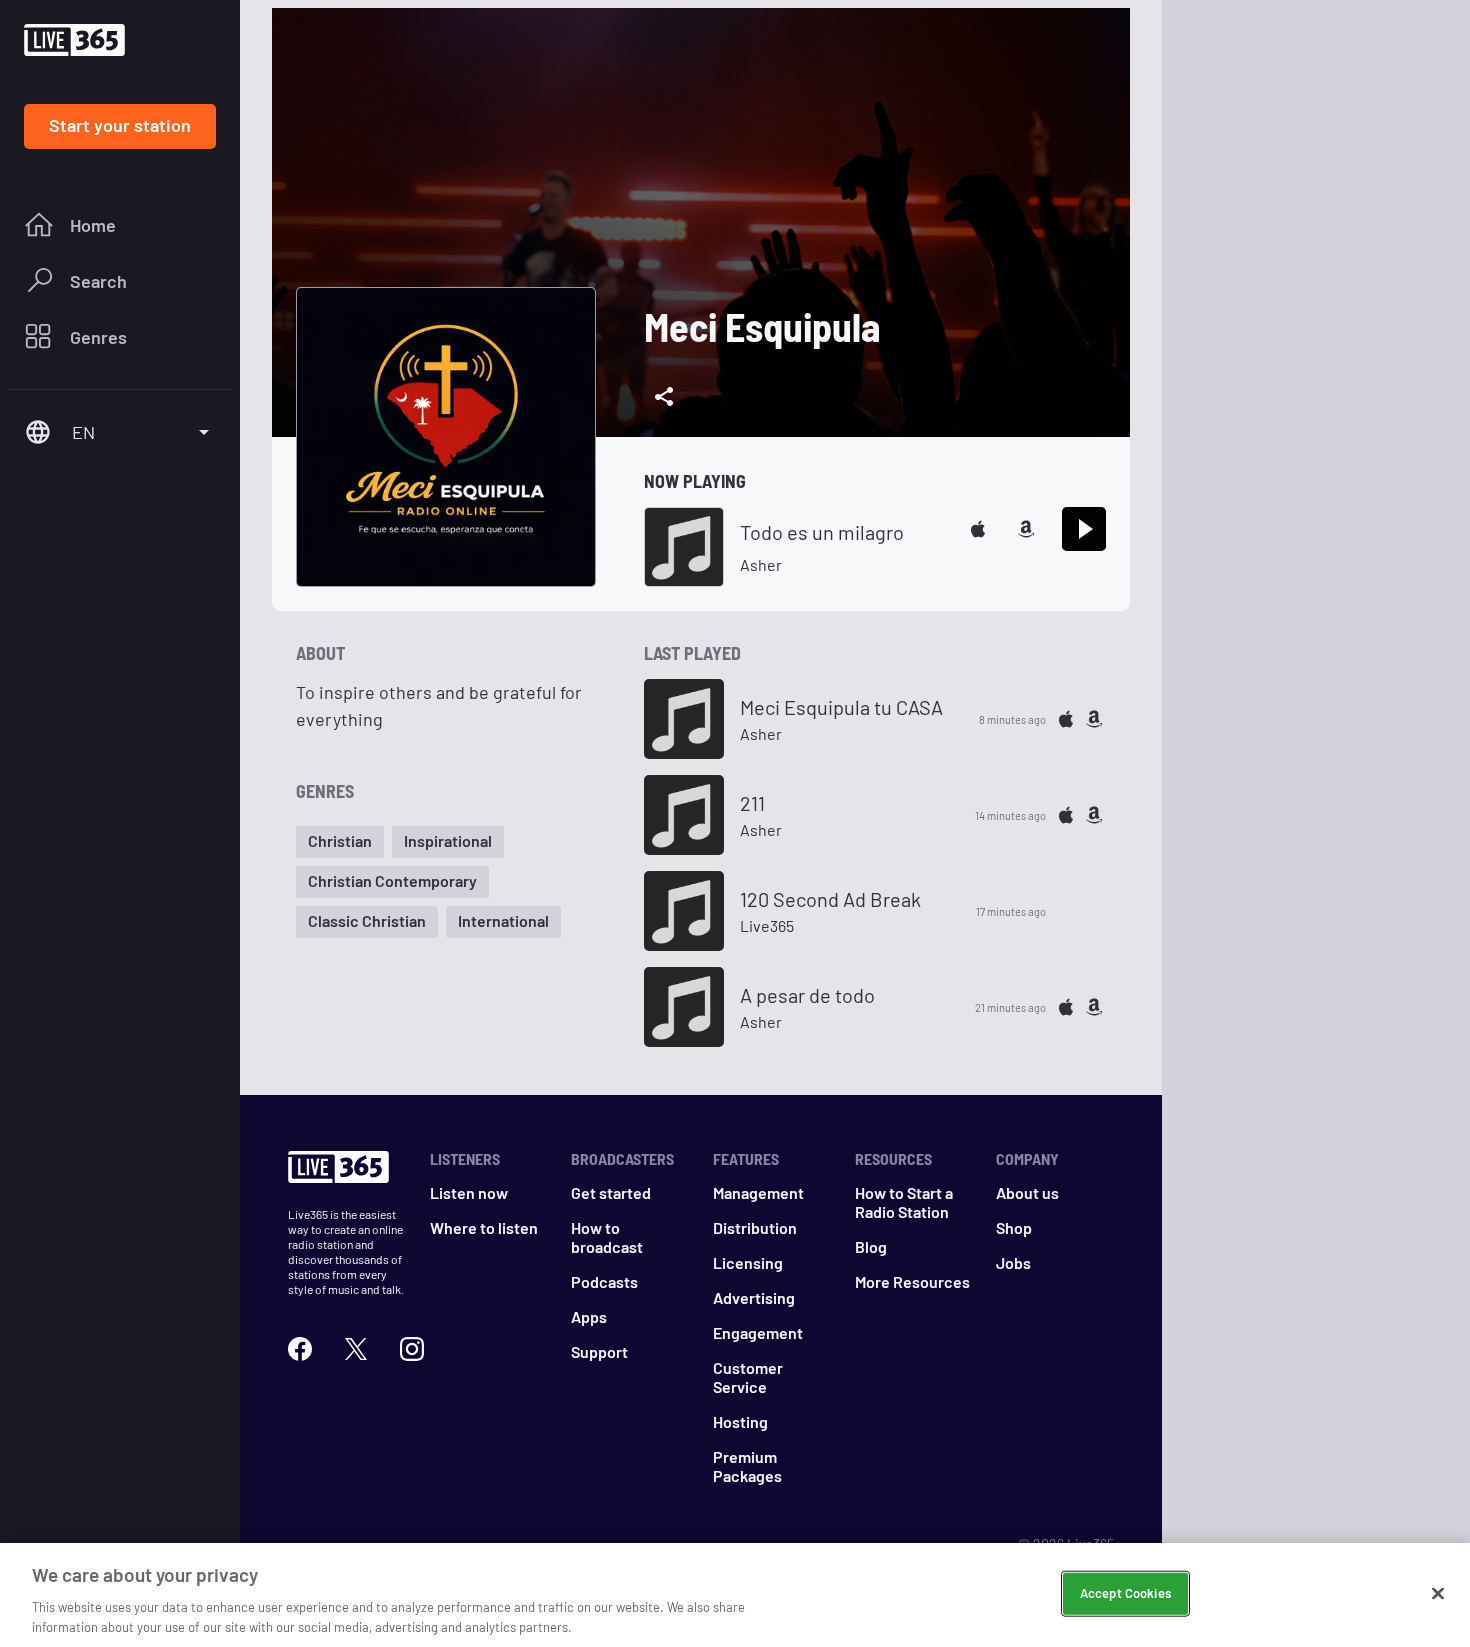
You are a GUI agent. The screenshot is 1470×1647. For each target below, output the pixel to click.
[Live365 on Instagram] (412, 1349)
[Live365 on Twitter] (356, 1349)
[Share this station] (664, 397)
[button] (340, 842)
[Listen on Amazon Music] (1026, 529)
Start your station (120, 125)
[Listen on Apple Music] (978, 529)
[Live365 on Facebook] (300, 1349)
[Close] (1438, 1594)
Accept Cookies (1125, 1593)
